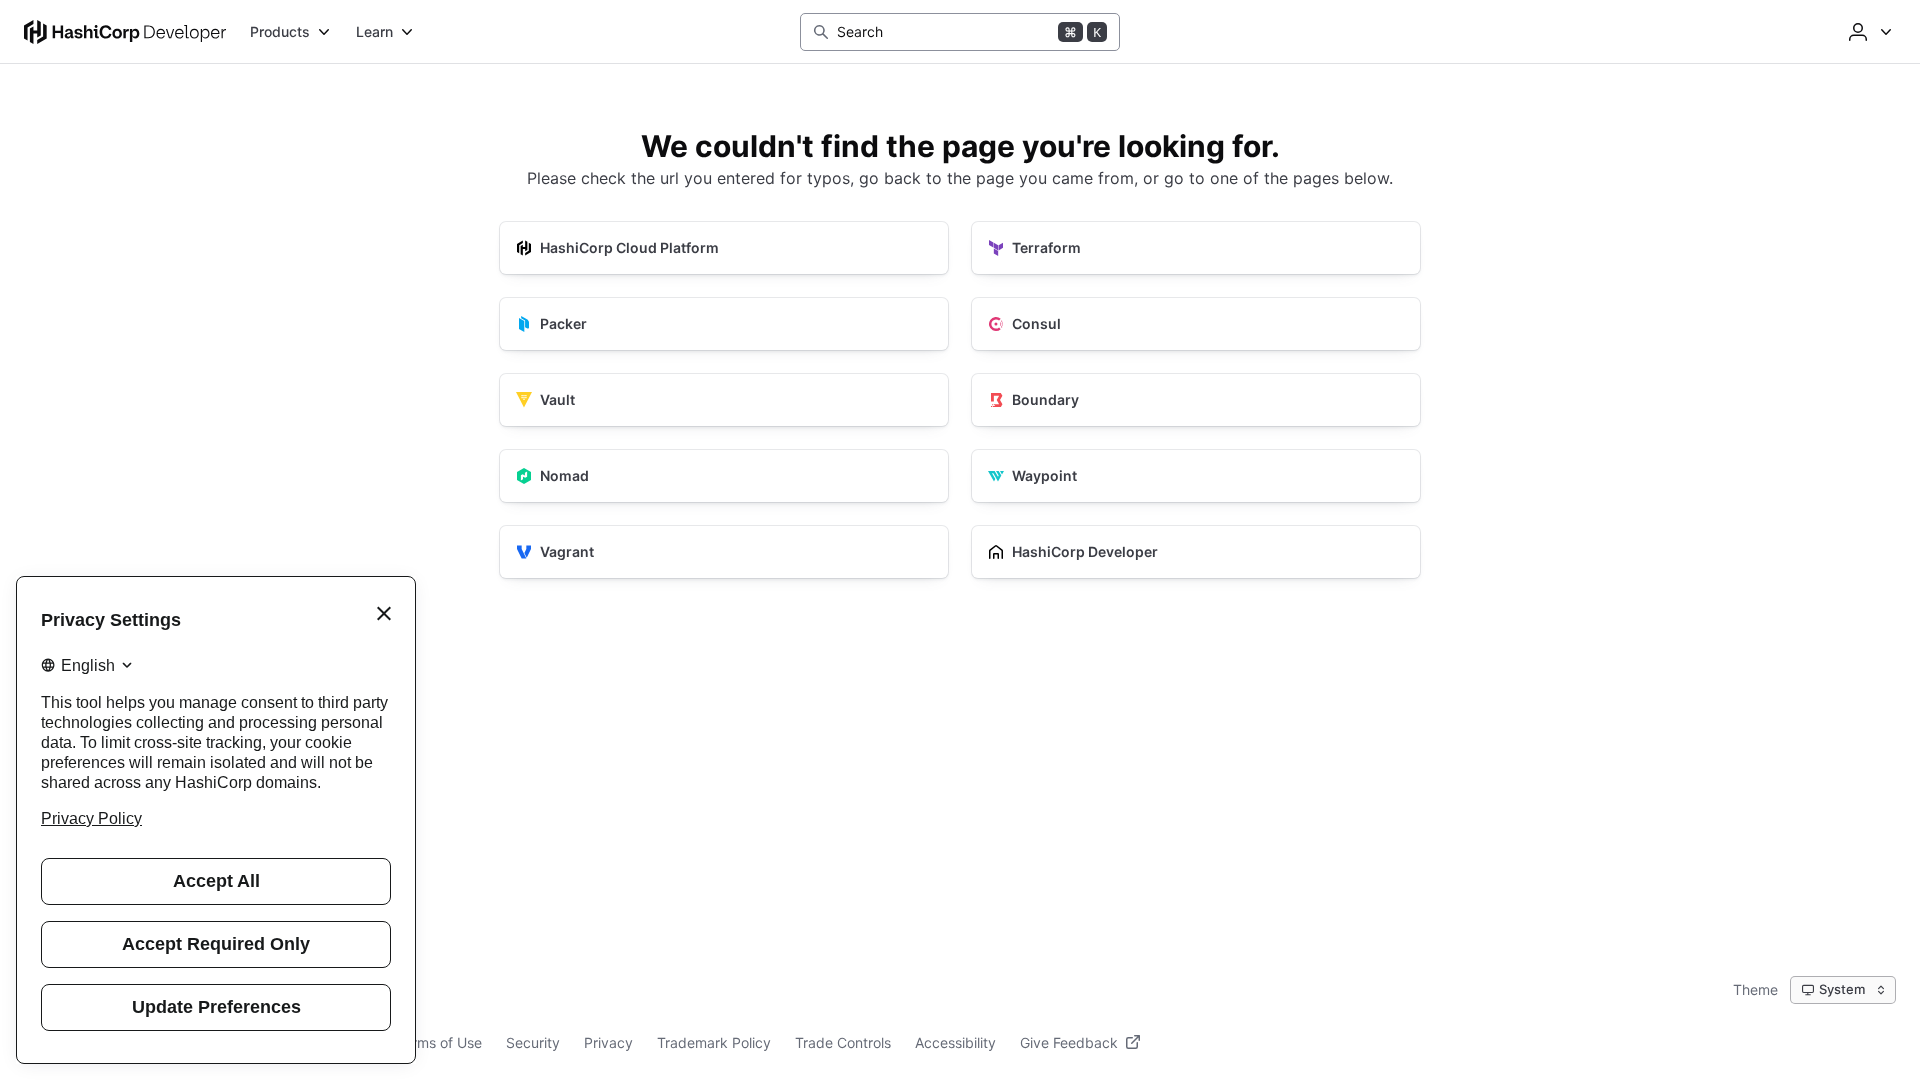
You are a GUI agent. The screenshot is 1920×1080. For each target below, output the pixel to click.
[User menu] (1868, 32)
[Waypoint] (1196, 476)
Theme (1755, 989)
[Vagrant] (724, 552)
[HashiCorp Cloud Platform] (724, 248)
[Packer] (724, 324)
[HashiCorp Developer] (1196, 552)
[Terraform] (1196, 248)
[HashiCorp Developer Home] (125, 32)
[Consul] (1196, 324)
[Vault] (724, 400)
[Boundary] (1196, 400)
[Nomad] (724, 476)
